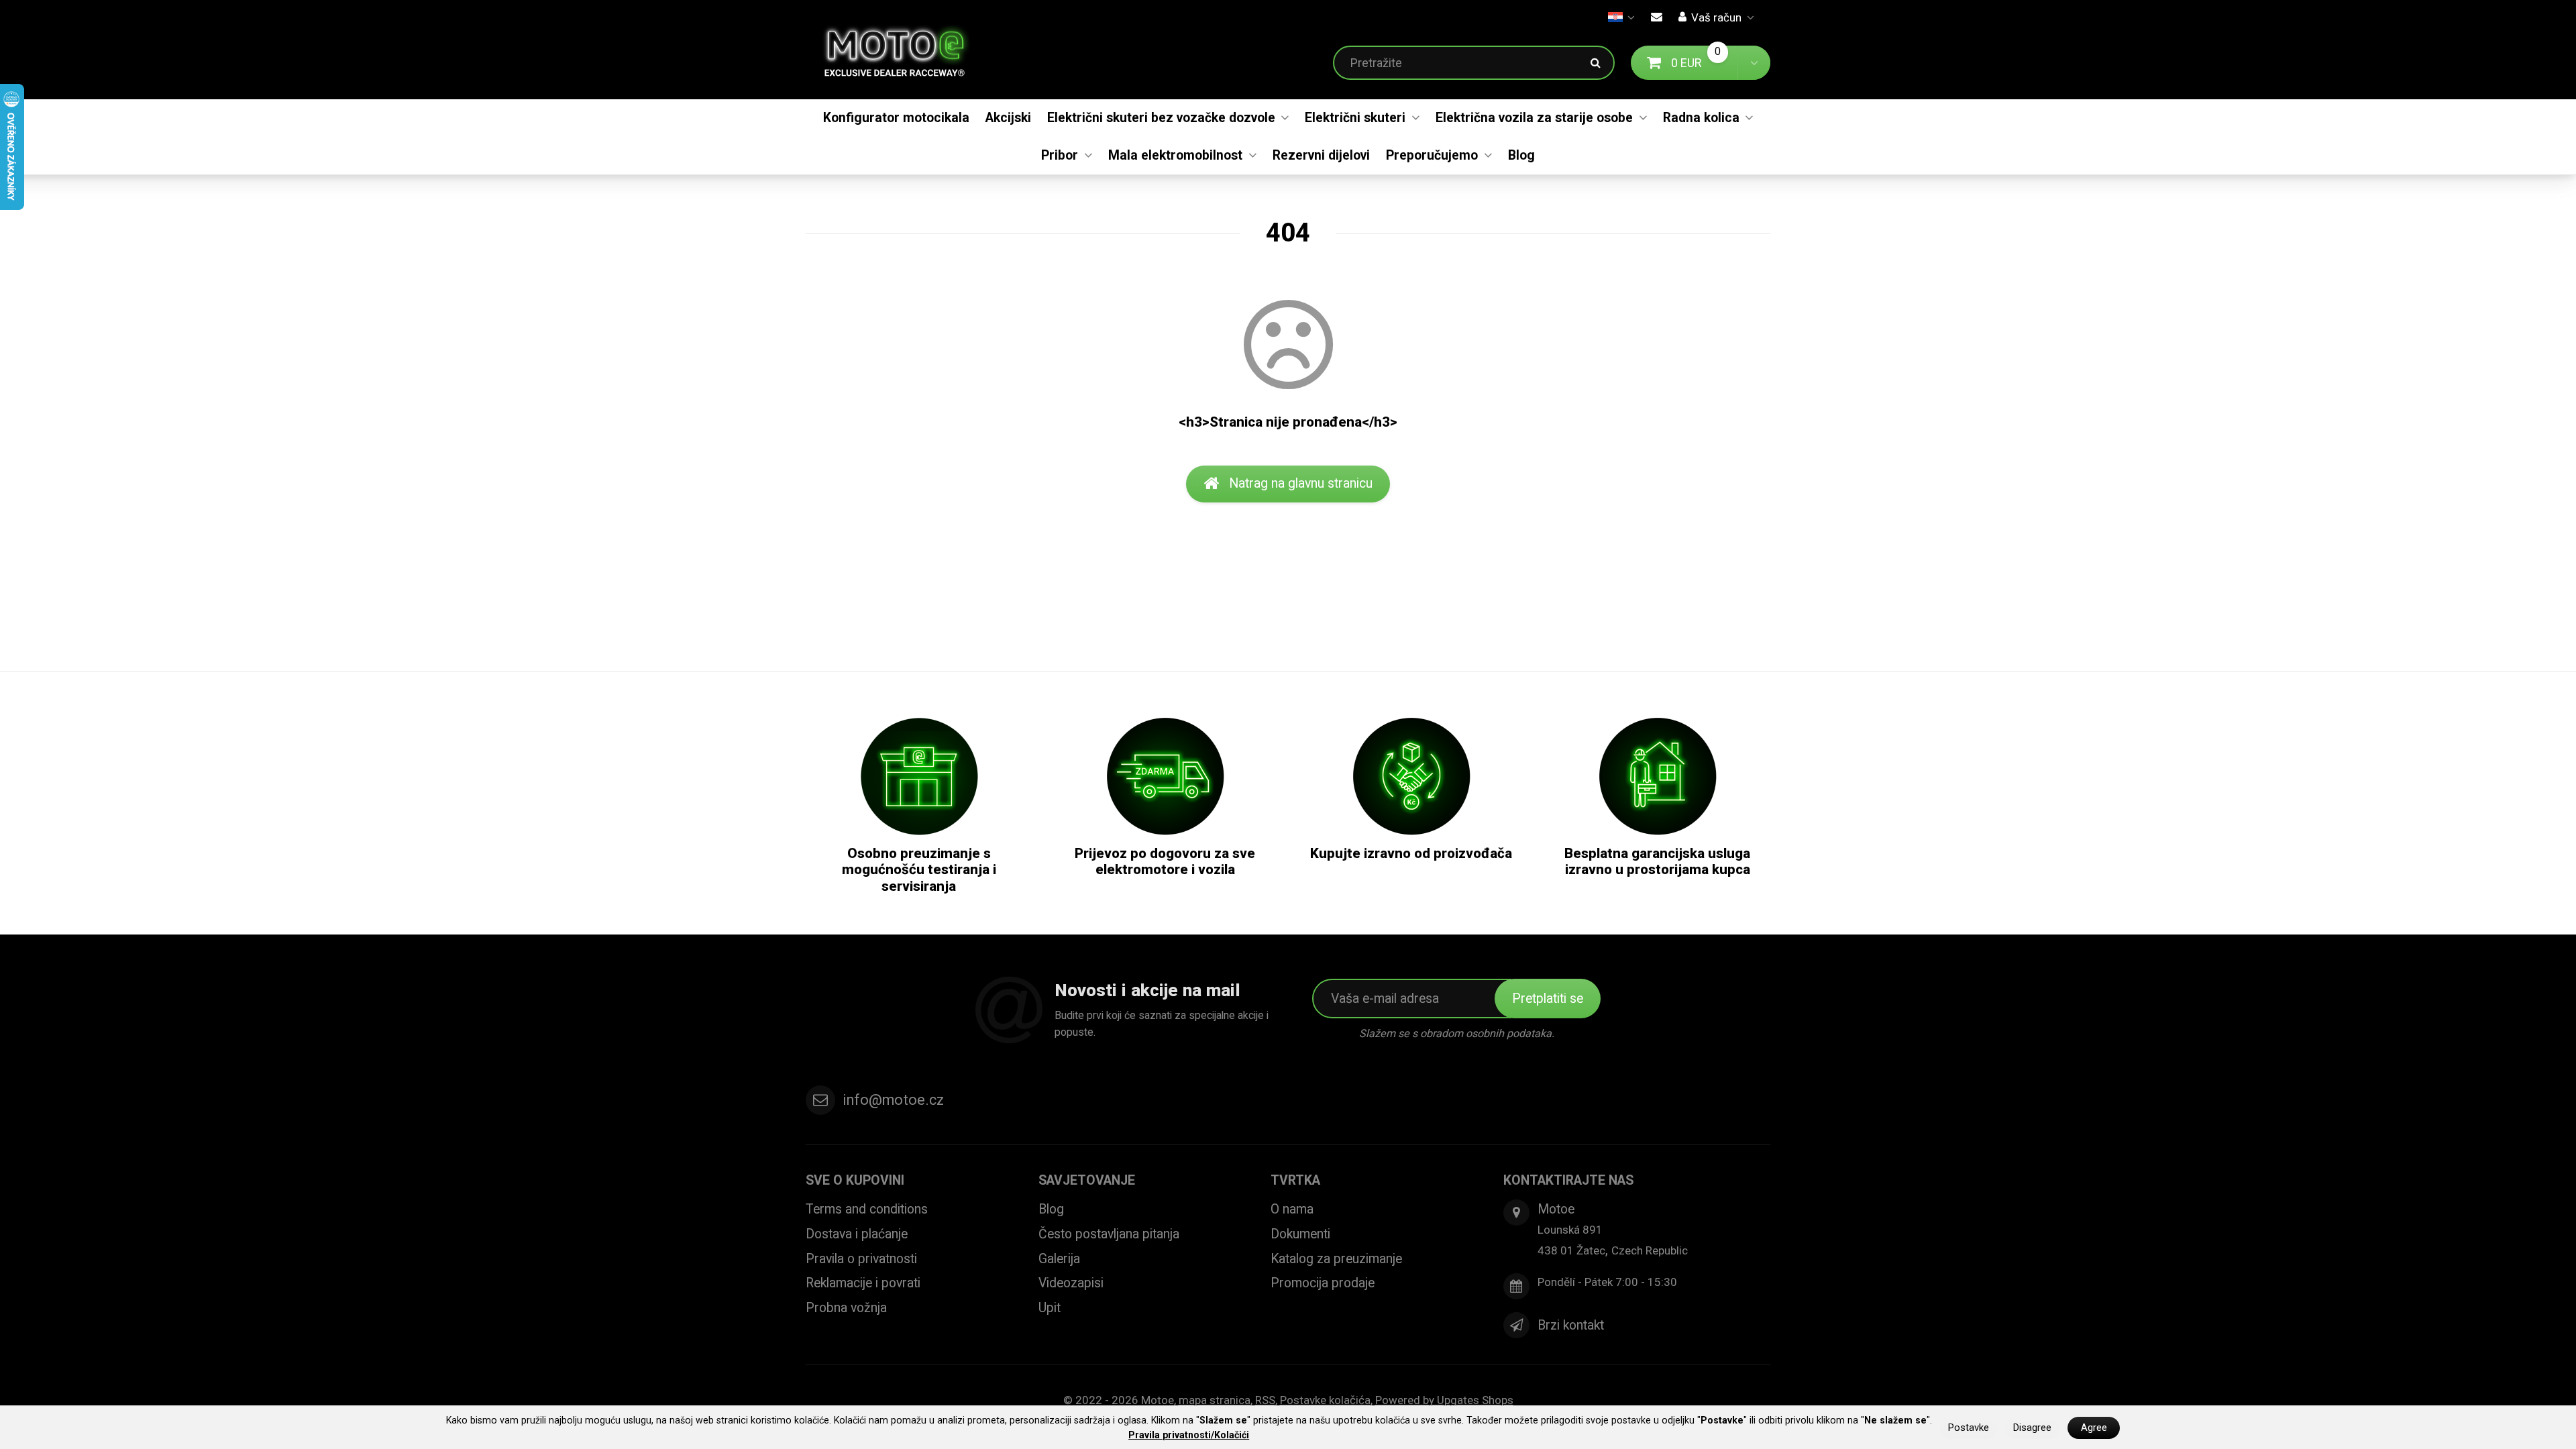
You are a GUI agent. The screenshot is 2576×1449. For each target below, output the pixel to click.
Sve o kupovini (855, 1180)
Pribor (1060, 155)
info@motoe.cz (893, 1100)
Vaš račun (1716, 17)
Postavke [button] (1969, 1428)
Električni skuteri (1355, 118)
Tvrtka (1295, 1180)
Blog (1521, 155)
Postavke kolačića (1325, 1400)
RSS (1265, 1400)
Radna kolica (1701, 118)
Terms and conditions (867, 1209)
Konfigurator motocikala (896, 118)
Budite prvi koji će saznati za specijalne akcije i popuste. (1162, 1024)
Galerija (1059, 1259)
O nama (1292, 1209)
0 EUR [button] (1705, 62)
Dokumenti (1300, 1234)
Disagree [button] (2032, 1428)
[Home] (905, 50)
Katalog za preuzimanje (1336, 1259)
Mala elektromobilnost (1175, 155)
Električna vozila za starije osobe (1534, 118)
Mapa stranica (1215, 1400)
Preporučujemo (1432, 155)
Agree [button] (2094, 1428)
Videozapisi (1071, 1283)
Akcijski (1008, 118)
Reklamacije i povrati (863, 1283)
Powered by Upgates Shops (1444, 1400)
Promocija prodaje (1323, 1283)
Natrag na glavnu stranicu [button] (1301, 483)
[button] (1754, 63)
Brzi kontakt (1571, 1325)
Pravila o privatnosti (861, 1259)
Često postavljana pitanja (1109, 1234)
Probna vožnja (846, 1308)
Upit (1050, 1308)
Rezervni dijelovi (1321, 155)
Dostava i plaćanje (857, 1234)
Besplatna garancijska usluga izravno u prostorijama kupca (1657, 862)
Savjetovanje (1087, 1180)
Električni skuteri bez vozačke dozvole (1161, 118)
